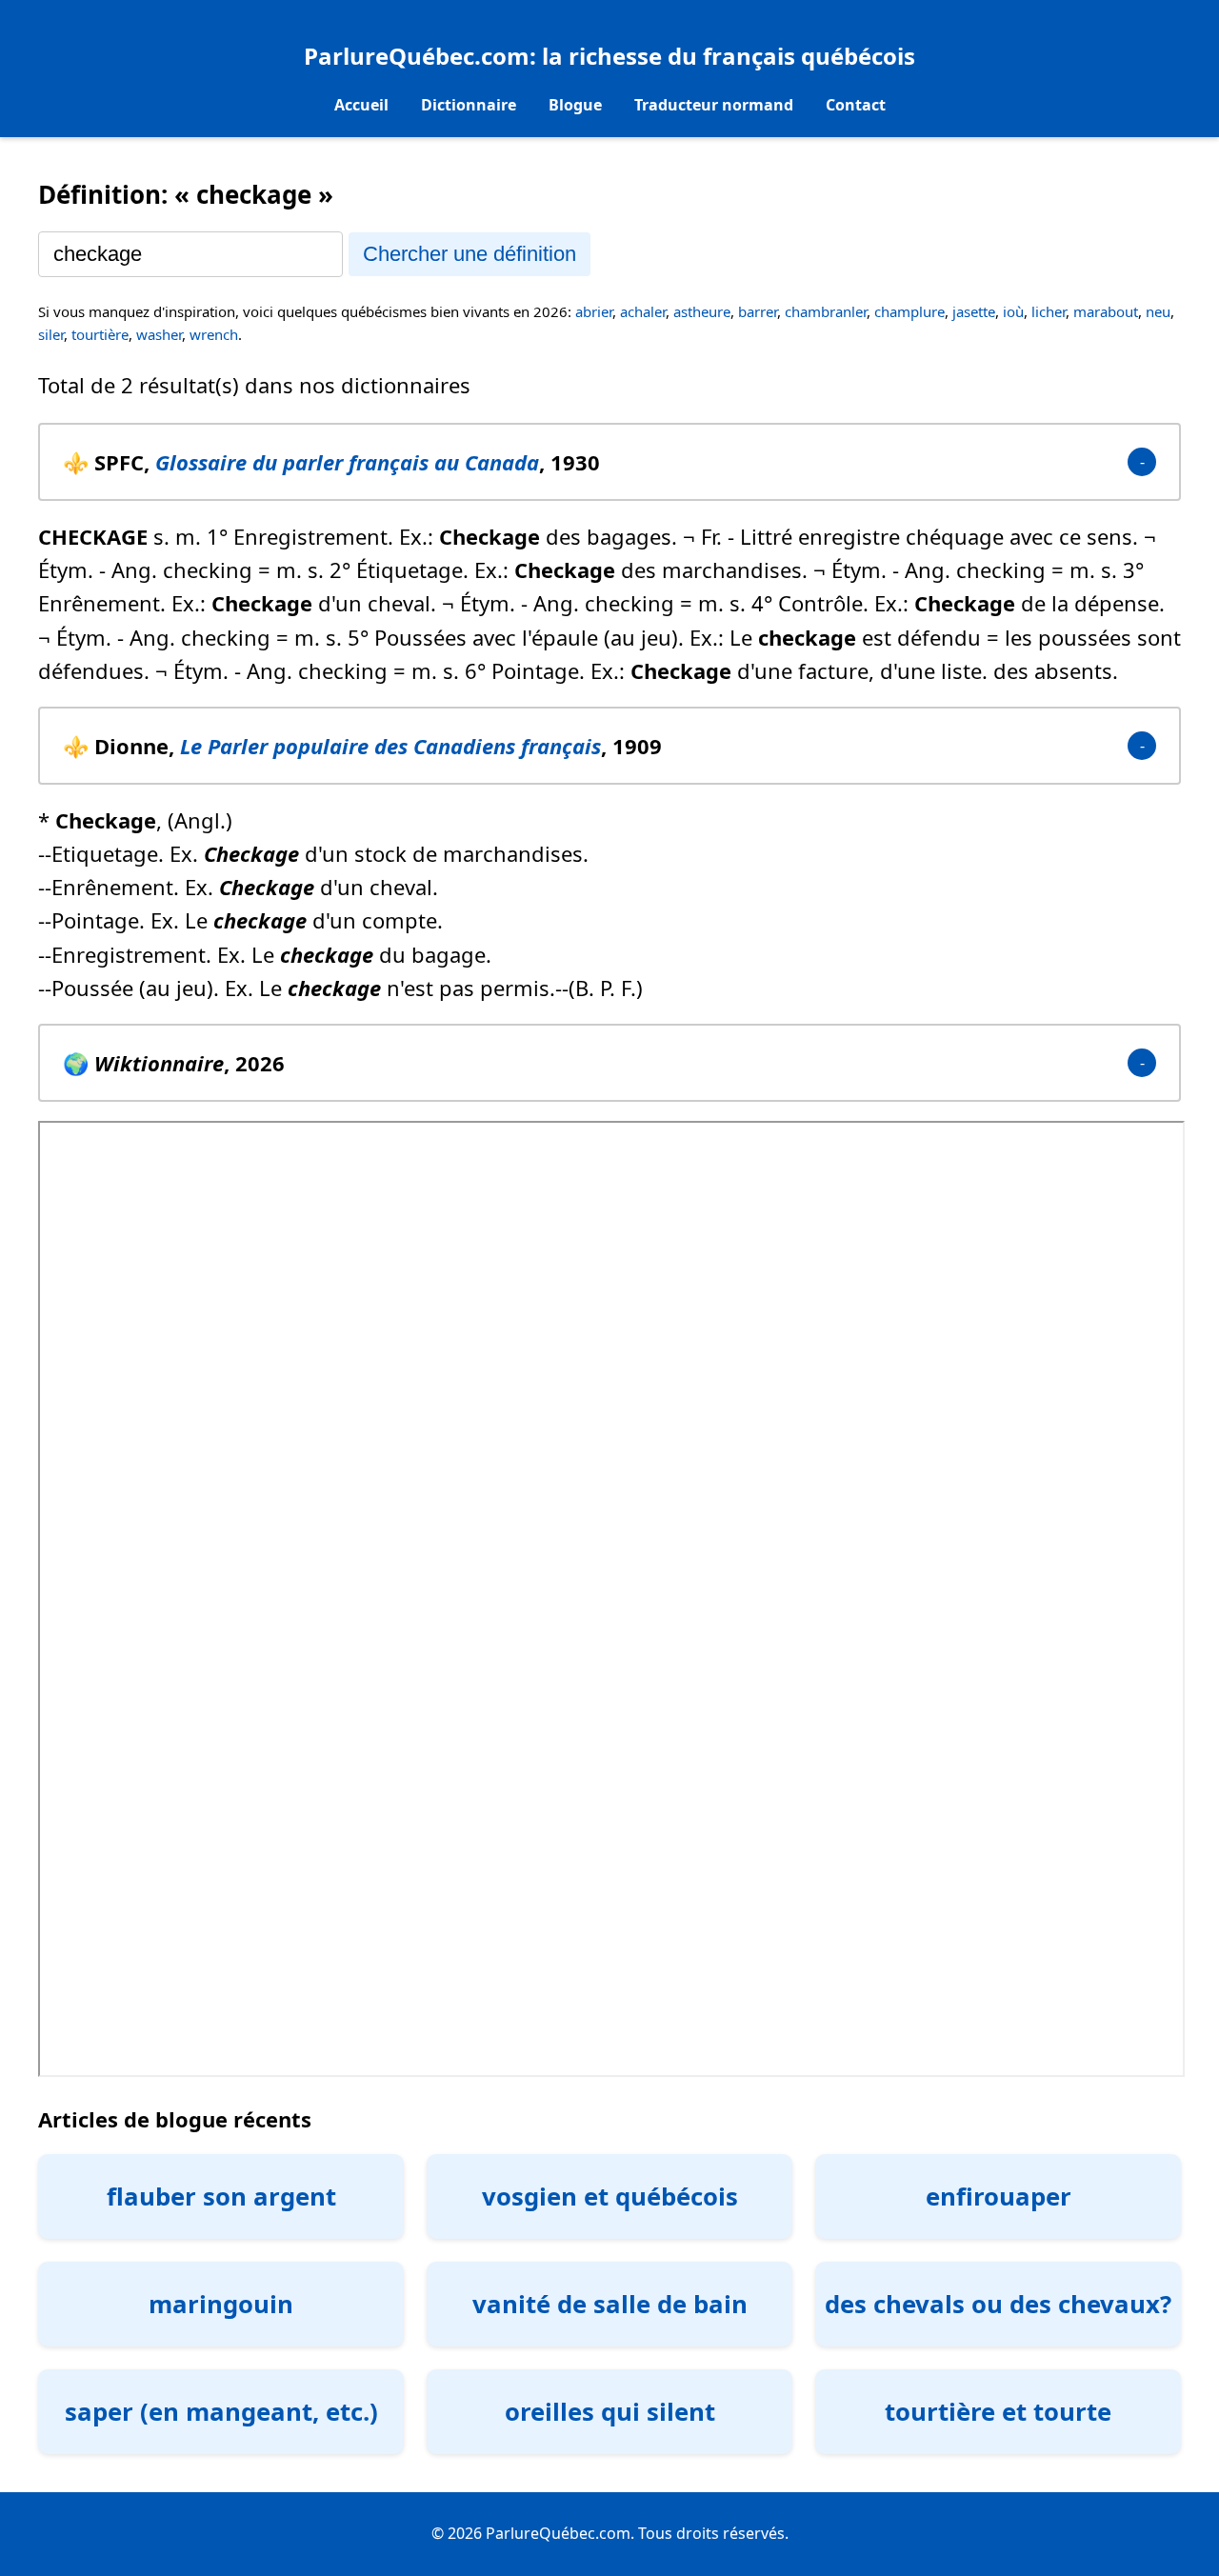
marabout (1106, 311)
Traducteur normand (714, 105)
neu (1158, 311)
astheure (702, 311)
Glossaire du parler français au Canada (347, 462)
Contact (856, 105)
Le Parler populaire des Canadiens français (390, 746)
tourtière (100, 334)
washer (159, 334)
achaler (643, 311)
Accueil (361, 105)
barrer (758, 311)
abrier (594, 311)
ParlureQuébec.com (417, 56)
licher (1049, 311)
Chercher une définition (470, 254)
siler (51, 334)
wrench (214, 334)
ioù (1013, 311)
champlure (909, 311)
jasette (974, 311)
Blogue (575, 105)
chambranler (826, 311)
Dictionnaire (469, 105)
